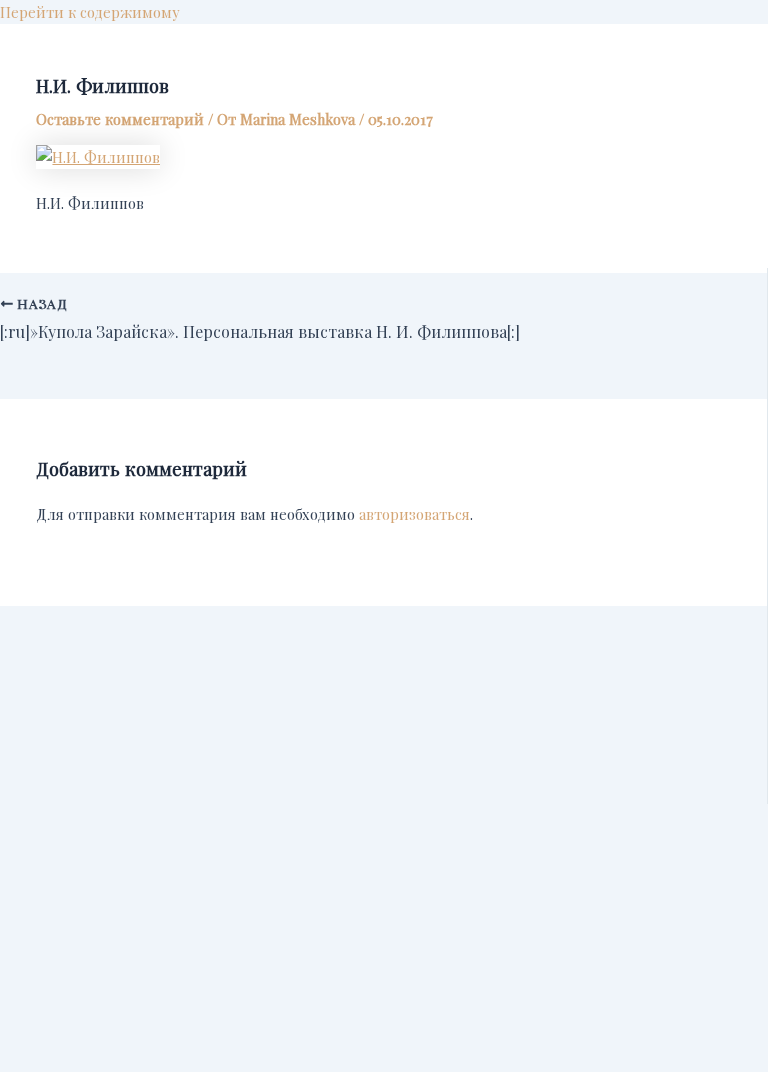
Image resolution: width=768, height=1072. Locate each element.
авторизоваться (414, 514)
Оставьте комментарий (120, 119)
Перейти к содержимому (89, 12)
